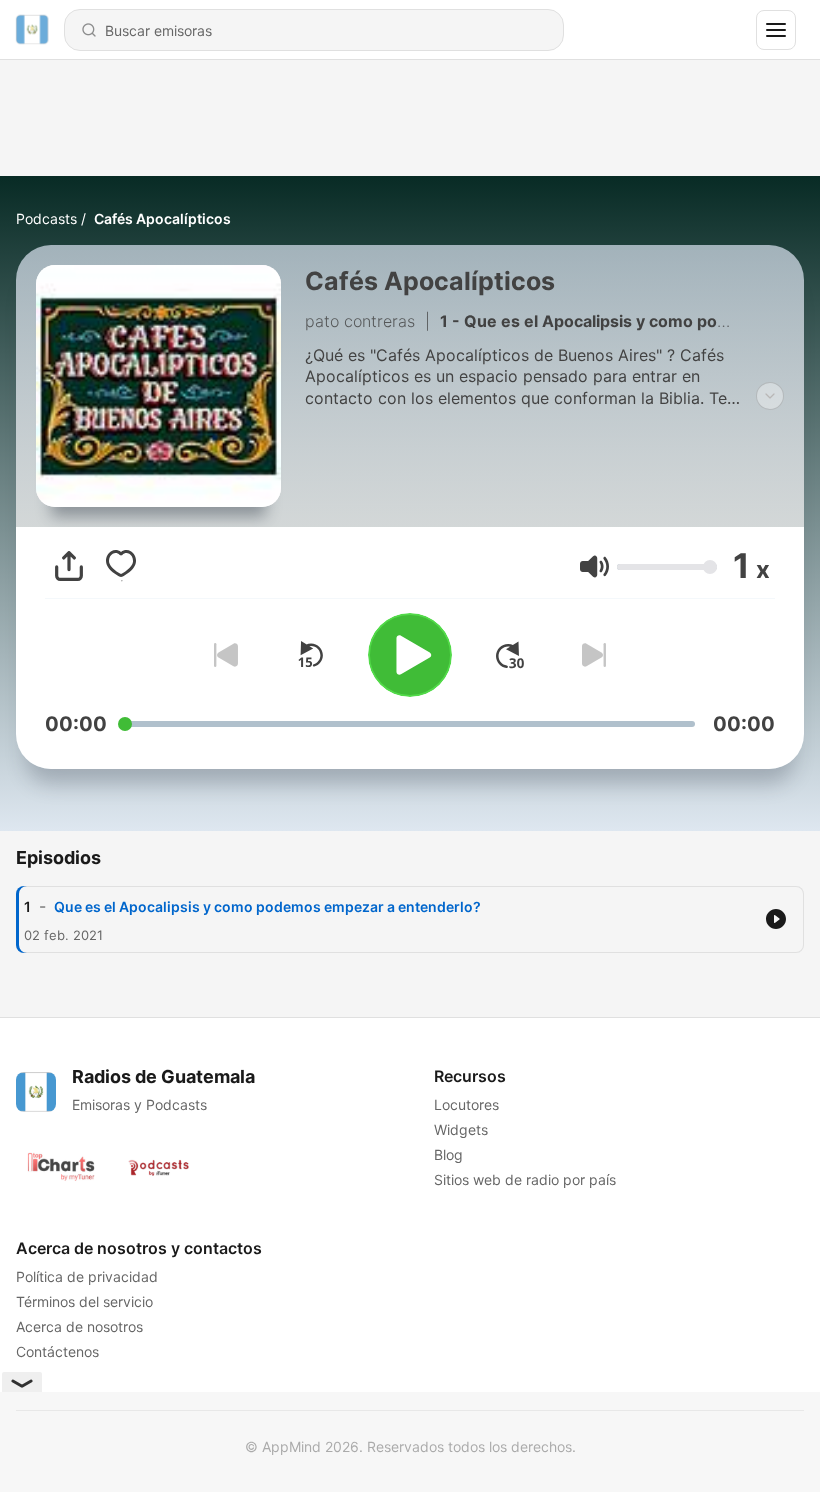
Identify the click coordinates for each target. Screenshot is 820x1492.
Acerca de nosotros (79, 1326)
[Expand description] (770, 396)
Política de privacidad (87, 1276)
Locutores (466, 1104)
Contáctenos (57, 1351)
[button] (594, 566)
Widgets (461, 1129)
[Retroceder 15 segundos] (310, 655)
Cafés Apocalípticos (162, 218)
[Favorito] (121, 566)
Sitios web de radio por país (525, 1179)
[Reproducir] (410, 655)
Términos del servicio (84, 1301)
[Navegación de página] (776, 30)
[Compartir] (69, 566)
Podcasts (46, 218)
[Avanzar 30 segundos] (510, 655)
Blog (448, 1154)
